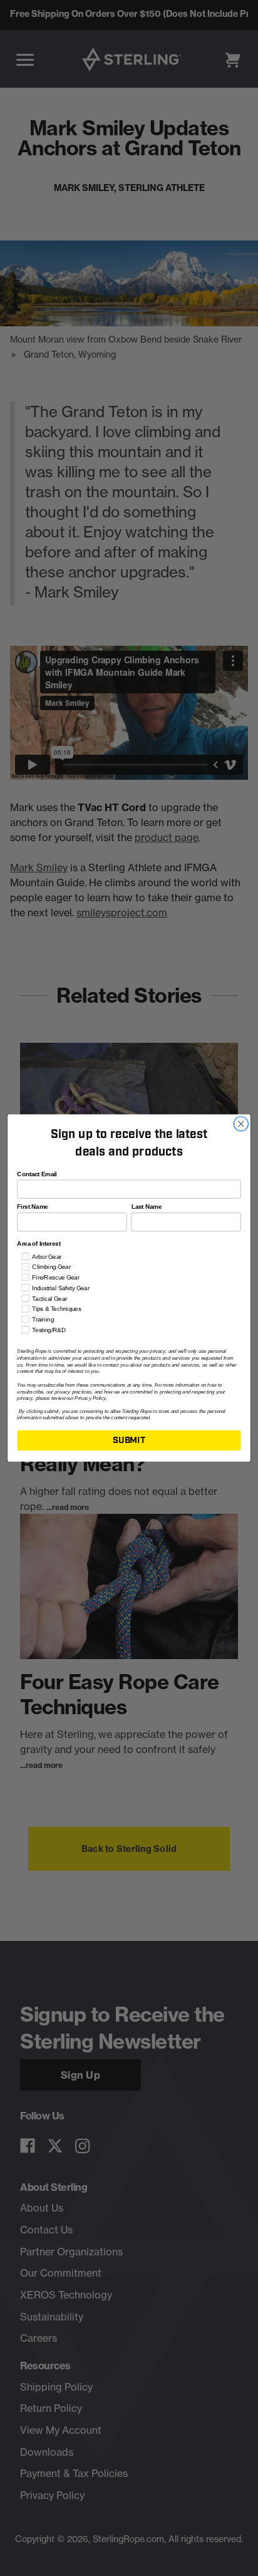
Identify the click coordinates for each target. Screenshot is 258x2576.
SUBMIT (129, 1440)
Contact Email (37, 1174)
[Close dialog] (241, 1124)
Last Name (147, 1207)
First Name (32, 1207)
